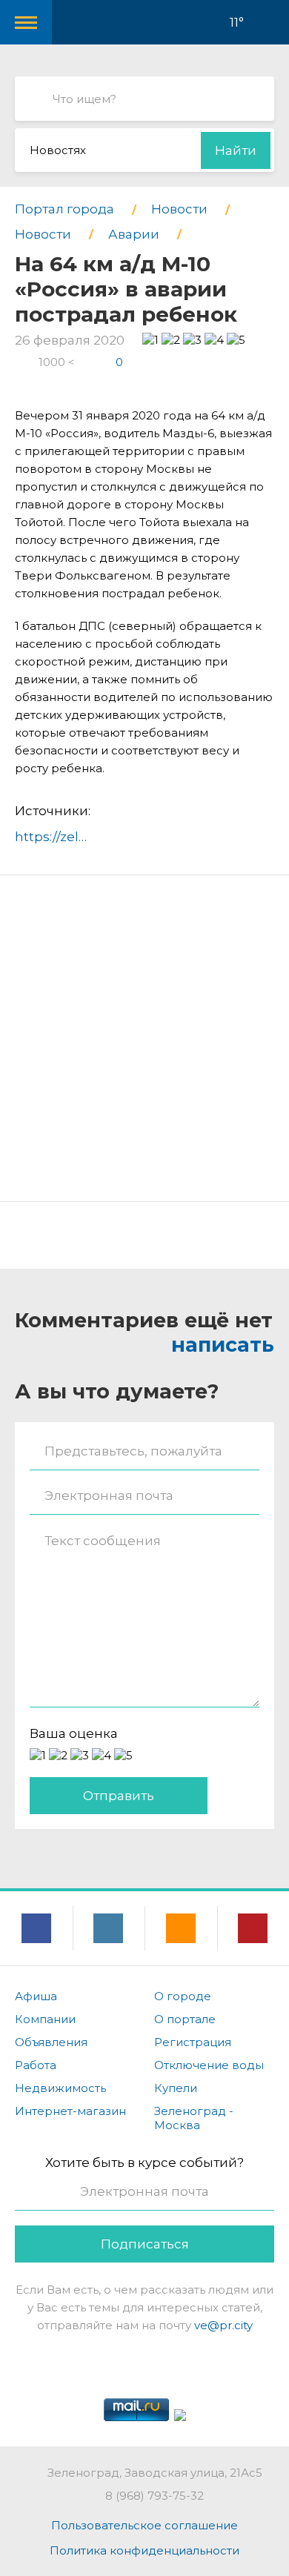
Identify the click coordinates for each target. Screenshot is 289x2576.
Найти (236, 150)
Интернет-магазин (70, 2111)
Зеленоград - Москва (194, 2118)
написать (223, 1345)
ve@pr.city (223, 2325)
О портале (185, 2019)
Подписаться (145, 2244)
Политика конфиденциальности (144, 2550)
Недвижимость (60, 2088)
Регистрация (193, 2042)
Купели (176, 2088)
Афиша (36, 1996)
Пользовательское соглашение (144, 2525)
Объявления (51, 2042)
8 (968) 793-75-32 (155, 2496)
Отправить (119, 1796)
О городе (183, 1996)
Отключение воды (209, 2065)
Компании (45, 2019)
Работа (36, 2065)
